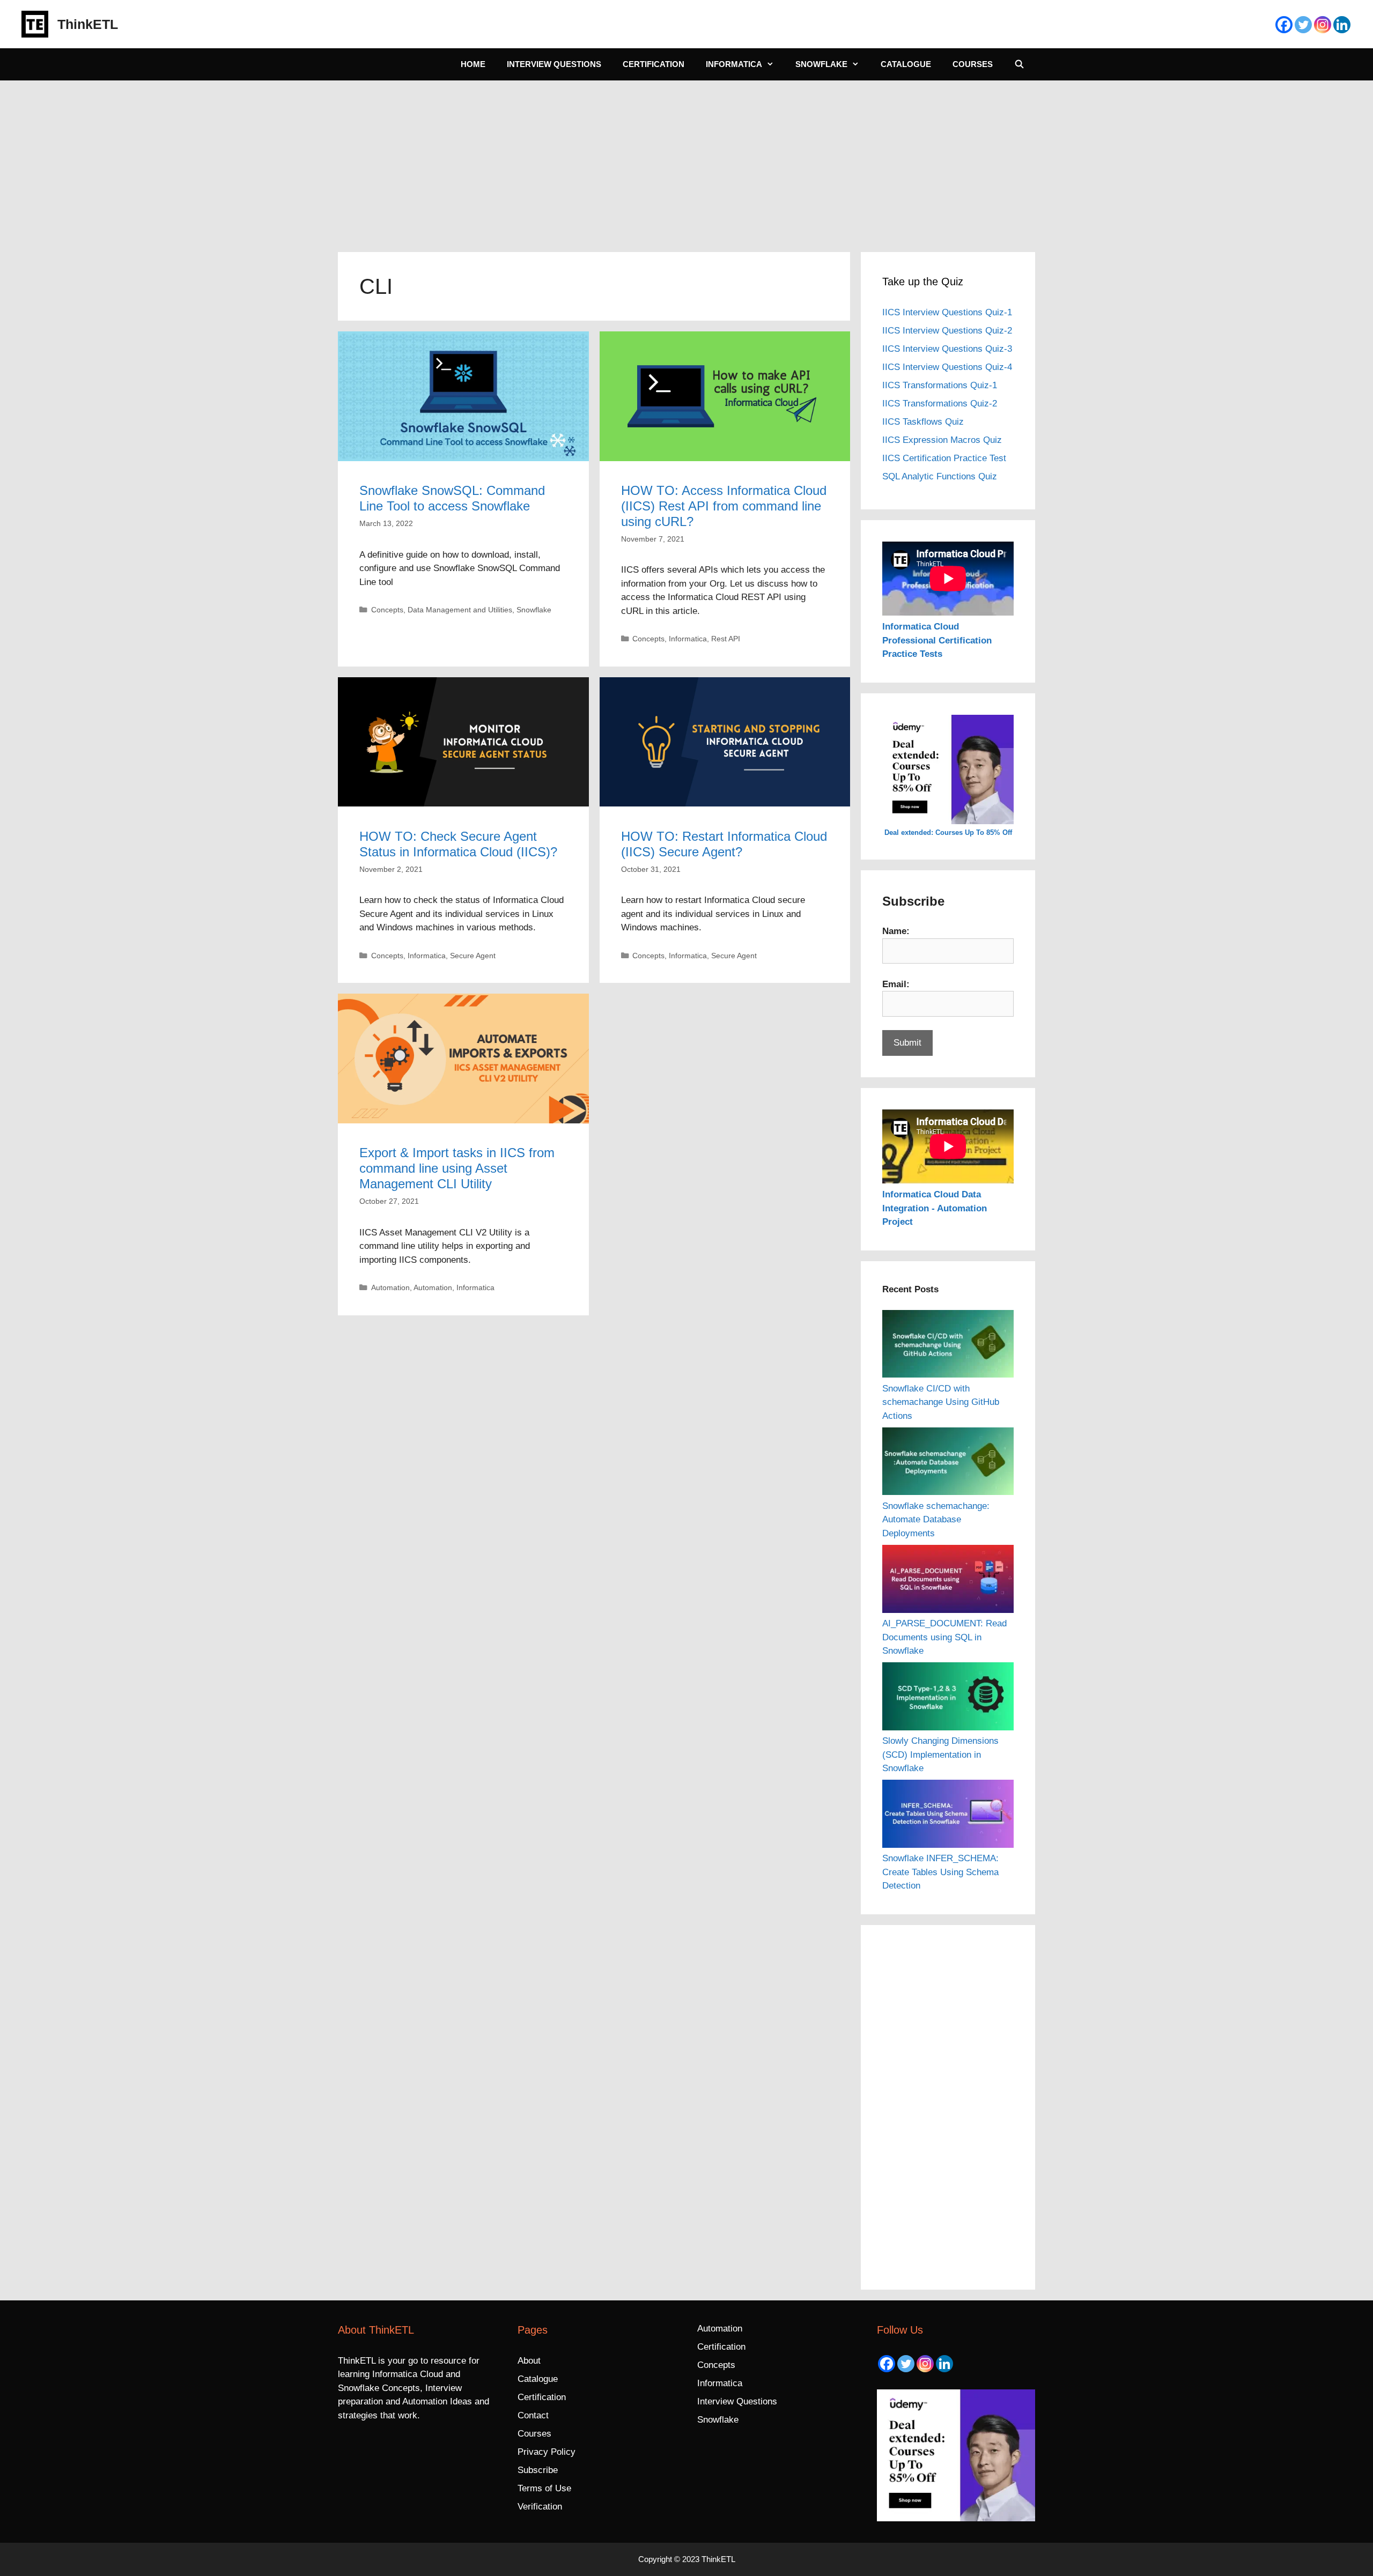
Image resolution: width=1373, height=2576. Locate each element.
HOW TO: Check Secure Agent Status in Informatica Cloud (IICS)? (458, 844)
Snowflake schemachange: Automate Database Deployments (936, 1520)
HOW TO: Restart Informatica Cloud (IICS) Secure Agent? (724, 844)
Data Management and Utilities (460, 610)
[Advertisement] (686, 161)
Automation (390, 1287)
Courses (973, 64)
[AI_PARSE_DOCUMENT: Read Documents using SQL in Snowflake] (948, 1581)
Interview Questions (554, 64)
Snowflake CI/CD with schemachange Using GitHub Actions (941, 1402)
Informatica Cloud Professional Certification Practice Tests (937, 640)
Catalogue (906, 64)
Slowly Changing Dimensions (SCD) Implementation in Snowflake (940, 1755)
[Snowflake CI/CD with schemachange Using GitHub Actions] (948, 1346)
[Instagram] (1323, 25)
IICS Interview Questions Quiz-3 (947, 349)
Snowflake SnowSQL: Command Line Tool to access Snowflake (452, 498)
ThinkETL (88, 24)
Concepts (387, 610)
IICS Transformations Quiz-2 (940, 404)
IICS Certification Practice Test (944, 458)
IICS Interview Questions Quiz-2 (947, 331)
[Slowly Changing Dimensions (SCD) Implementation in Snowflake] (948, 1698)
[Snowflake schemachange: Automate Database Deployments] (948, 1463)
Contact (533, 2415)
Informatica (734, 64)
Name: (896, 931)
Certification (654, 64)
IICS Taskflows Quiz (923, 422)
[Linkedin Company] (1342, 25)
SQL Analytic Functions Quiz (940, 476)
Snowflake (821, 64)
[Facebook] (1284, 25)
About (529, 2361)
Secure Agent (473, 956)
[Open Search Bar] (1019, 64)
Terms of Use (544, 2488)
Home (473, 64)
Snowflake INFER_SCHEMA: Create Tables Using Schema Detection (940, 1872)
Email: (896, 984)
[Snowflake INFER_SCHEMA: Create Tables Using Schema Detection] (948, 1816)
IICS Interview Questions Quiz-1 (947, 312)
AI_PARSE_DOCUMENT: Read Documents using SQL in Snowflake (944, 1637)
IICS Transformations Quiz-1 (940, 385)
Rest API (726, 639)
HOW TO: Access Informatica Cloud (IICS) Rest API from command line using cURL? (724, 506)
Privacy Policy (547, 2452)
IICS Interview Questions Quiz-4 (947, 367)
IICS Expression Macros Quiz (942, 440)
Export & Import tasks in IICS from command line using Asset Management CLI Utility (457, 1168)
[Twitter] (1303, 25)
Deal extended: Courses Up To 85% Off (948, 832)
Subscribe (538, 2470)
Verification (540, 2507)
